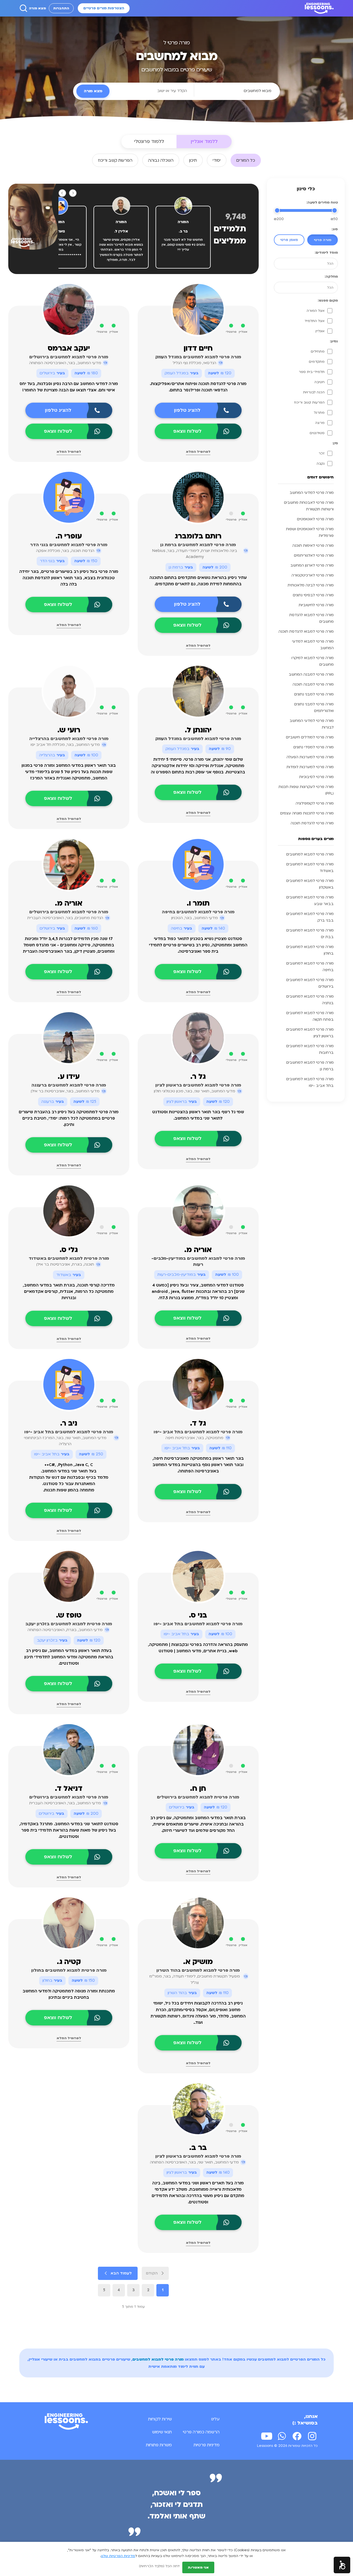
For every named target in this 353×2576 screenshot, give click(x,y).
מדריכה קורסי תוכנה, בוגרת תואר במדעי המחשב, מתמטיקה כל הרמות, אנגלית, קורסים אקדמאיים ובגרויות (69, 1292)
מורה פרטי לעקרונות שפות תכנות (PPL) (306, 790)
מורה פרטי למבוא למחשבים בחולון (310, 950)
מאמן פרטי (289, 240)
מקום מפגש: (328, 300)
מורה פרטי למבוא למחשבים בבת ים (310, 934)
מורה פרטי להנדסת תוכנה (312, 823)
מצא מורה (38, 8)
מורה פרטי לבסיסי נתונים (313, 595)
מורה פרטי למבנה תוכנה (313, 684)
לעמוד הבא (121, 2273)
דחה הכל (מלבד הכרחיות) (159, 2566)
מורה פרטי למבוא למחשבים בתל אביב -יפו (310, 1082)
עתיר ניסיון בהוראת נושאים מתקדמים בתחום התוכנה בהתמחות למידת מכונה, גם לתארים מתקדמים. (198, 581)
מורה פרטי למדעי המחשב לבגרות (312, 724)
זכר (322, 453)
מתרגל (319, 413)
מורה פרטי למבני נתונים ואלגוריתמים (314, 708)
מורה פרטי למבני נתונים (314, 694)
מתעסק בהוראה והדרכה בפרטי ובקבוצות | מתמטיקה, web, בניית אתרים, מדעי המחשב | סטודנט (198, 1648)
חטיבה (319, 382)
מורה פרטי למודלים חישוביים (310, 737)
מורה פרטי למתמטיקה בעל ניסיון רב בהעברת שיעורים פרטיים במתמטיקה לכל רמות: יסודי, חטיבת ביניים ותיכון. (69, 1118)
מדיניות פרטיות (207, 2445)
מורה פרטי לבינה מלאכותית (311, 585)
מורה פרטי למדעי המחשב (312, 493)
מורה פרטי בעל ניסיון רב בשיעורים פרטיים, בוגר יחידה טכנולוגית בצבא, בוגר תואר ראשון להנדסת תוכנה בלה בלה (69, 578)
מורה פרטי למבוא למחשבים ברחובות (310, 1049)
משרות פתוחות (159, 2445)
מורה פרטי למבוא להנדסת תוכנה (306, 632)
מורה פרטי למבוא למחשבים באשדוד (310, 868)
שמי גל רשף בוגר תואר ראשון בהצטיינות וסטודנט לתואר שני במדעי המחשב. (198, 1115)
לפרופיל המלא (198, 452)
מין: (335, 443)
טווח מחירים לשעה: (322, 202)
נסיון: (334, 341)
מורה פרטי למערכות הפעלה (310, 757)
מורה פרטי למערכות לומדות (310, 767)
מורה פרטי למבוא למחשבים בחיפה (310, 967)
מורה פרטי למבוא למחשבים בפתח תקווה (310, 1016)
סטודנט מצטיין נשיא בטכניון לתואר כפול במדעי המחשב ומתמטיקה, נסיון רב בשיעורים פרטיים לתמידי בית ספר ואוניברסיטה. (198, 945)
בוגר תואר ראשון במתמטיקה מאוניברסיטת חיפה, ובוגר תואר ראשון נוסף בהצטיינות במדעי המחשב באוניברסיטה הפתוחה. (198, 1465)
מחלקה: (331, 277)
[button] (342, 2565)
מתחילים (318, 351)
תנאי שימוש (162, 2432)
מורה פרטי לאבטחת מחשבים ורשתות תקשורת (309, 506)
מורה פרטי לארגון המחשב (312, 565)
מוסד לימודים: (326, 253)
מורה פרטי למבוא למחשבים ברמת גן (310, 1066)
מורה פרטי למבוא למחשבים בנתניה (310, 1000)
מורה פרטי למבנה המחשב (311, 675)
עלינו (215, 2419)
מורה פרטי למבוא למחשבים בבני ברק (310, 917)
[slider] (335, 210)
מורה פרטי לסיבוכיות (316, 777)
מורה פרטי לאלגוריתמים (314, 556)
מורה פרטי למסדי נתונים (314, 747)
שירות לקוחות (160, 2419)
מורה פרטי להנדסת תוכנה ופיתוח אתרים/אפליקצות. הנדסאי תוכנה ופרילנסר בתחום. (198, 387)
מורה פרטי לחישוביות (316, 605)
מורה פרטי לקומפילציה (315, 803)
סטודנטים (317, 433)
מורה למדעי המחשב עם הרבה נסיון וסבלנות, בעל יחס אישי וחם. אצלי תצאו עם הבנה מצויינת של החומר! (69, 387)
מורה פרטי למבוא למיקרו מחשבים (313, 661)
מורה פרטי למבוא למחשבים (310, 854)
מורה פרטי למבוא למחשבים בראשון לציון (310, 1033)
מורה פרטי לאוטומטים (315, 519)
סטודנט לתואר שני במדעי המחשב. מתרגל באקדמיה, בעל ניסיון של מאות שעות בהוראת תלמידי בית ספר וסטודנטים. (69, 1830)
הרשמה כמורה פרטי (201, 2432)
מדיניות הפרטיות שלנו (118, 2556)
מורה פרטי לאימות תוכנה (313, 546)
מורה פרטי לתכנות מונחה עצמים (307, 813)
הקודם (152, 2273)
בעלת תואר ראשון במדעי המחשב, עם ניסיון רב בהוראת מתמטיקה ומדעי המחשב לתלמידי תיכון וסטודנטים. (69, 1657)
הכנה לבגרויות (314, 392)
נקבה (321, 464)
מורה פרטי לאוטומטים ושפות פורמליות (310, 532)
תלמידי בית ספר (312, 372)
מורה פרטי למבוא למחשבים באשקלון (310, 884)
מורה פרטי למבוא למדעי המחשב (313, 645)
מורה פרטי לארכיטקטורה (313, 575)
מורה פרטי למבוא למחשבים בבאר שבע (310, 901)
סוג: (335, 229)
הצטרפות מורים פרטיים (104, 8)
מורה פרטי (323, 240)
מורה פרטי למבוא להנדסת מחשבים (311, 618)
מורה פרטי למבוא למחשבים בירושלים (310, 983)
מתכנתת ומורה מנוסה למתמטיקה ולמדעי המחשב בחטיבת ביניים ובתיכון (69, 1994)
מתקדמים (317, 362)
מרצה (320, 423)
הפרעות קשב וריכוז (309, 402)
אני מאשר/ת (198, 2567)
